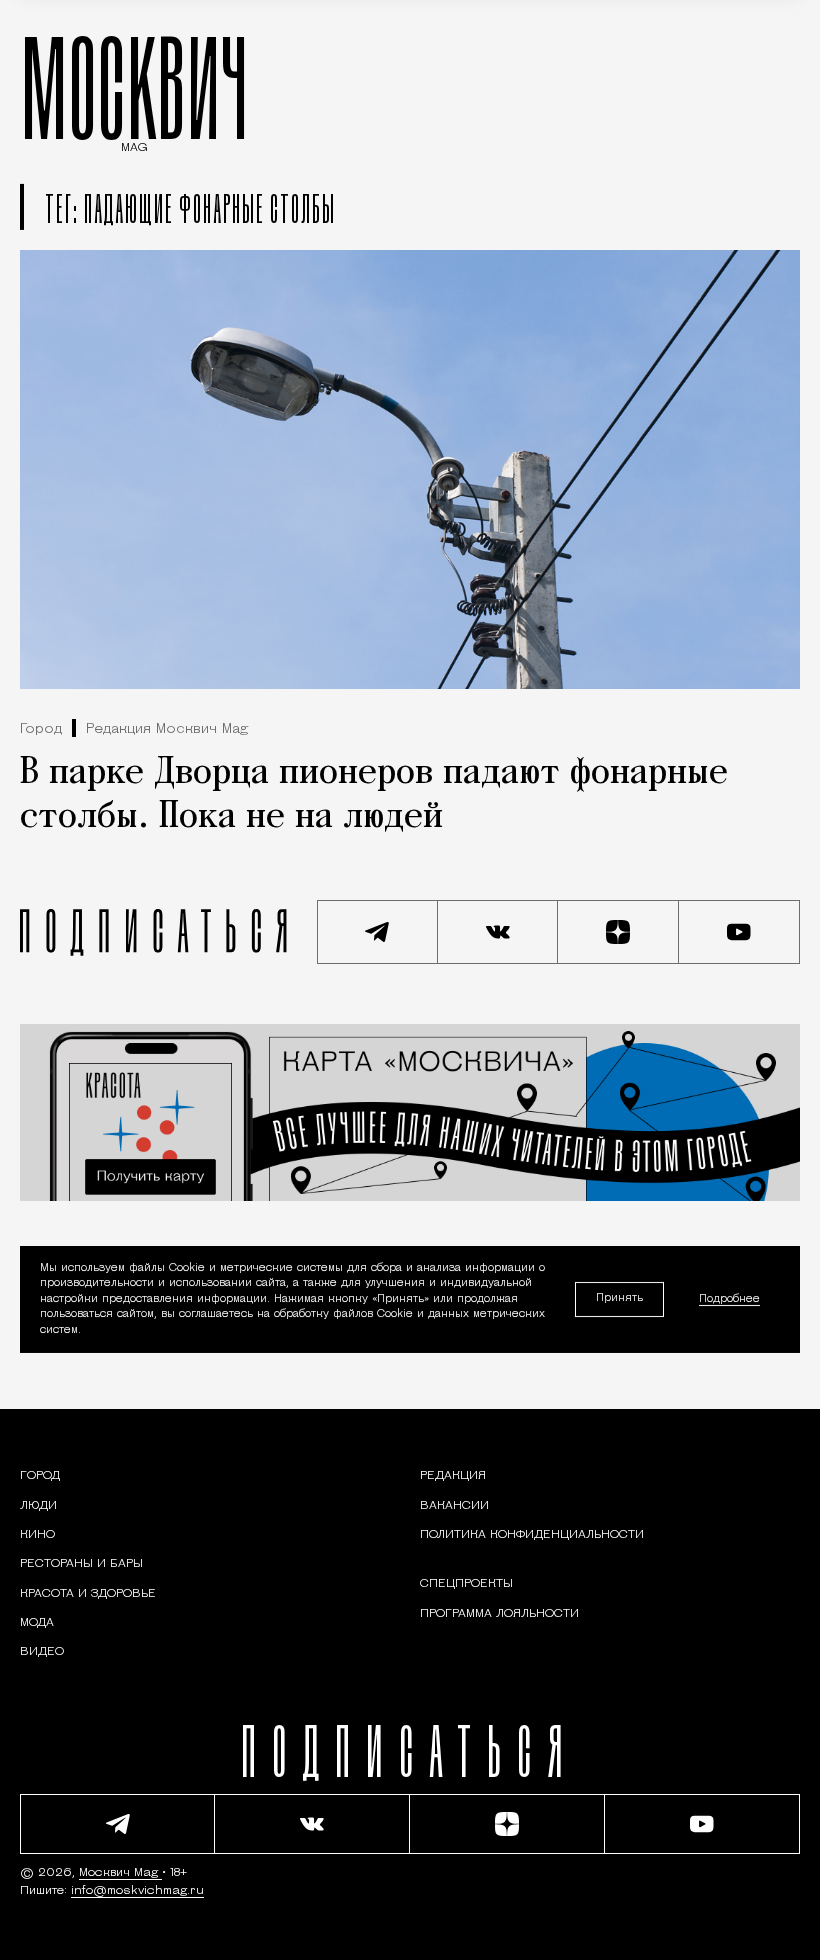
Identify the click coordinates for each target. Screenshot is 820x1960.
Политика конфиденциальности (532, 1535)
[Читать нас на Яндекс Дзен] (618, 932)
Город (41, 729)
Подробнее (729, 1299)
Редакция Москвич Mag (167, 729)
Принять (619, 1298)
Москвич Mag (120, 1873)
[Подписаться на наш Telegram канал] (377, 932)
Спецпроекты (466, 1584)
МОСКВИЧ (134, 87)
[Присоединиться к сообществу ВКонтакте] (498, 932)
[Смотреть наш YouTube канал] (739, 932)
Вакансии (454, 1506)
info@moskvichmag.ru (137, 1891)
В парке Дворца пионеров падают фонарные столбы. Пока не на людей (374, 795)
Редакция (453, 1476)
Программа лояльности (499, 1614)
